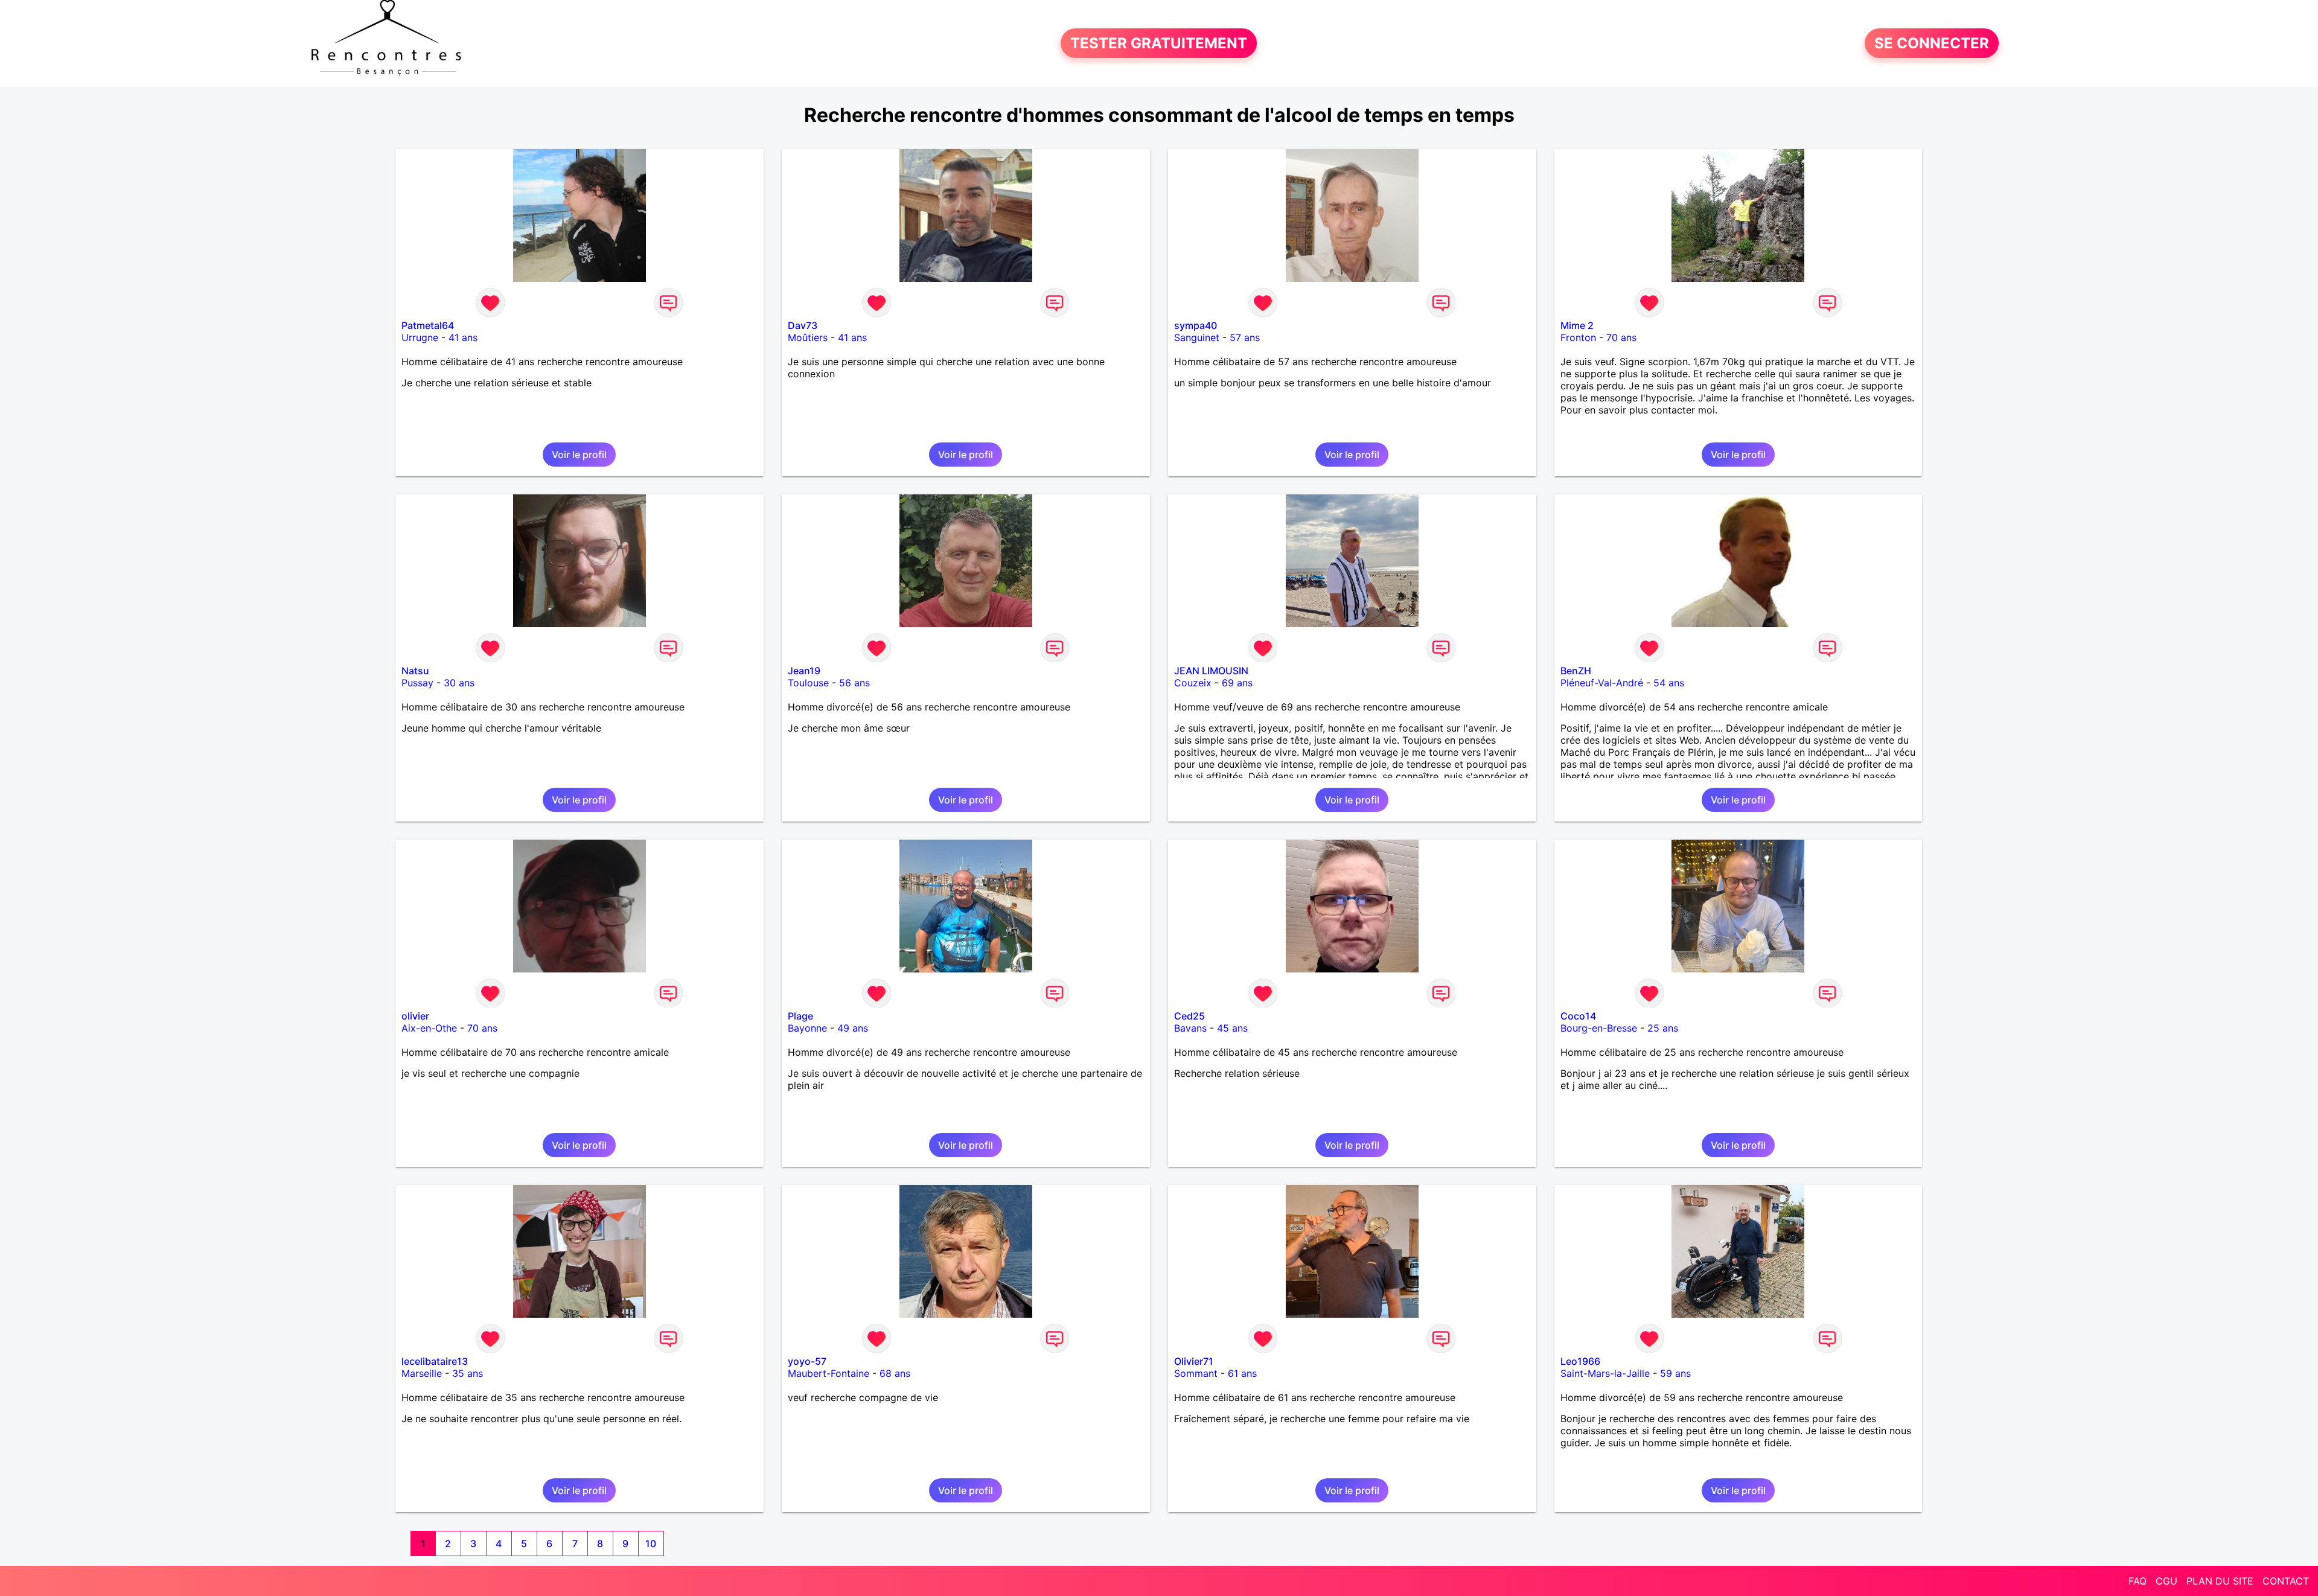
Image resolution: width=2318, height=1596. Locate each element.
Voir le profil (579, 455)
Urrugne (420, 337)
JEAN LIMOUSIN (1211, 671)
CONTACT (2286, 1581)
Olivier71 (1194, 1361)
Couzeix (1193, 683)
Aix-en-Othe (429, 1028)
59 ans (1675, 1373)
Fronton (1578, 337)
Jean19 (804, 671)
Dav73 (803, 325)
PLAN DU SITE (2220, 1581)
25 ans (1663, 1028)
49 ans (853, 1028)
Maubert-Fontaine (829, 1373)
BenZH (1576, 671)
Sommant (1196, 1373)
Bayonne (807, 1028)
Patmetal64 (428, 325)
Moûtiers (808, 337)
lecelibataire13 (435, 1361)
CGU (2166, 1581)
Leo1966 (1580, 1361)
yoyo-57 (807, 1361)
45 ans (1232, 1028)
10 (651, 1543)
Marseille (422, 1373)
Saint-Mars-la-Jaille (1605, 1373)
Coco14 (1578, 1016)
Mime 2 (1577, 325)
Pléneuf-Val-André (1602, 683)
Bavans (1190, 1028)
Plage (800, 1016)
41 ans (463, 337)
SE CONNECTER (1932, 43)
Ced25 (1189, 1016)
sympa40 (1196, 325)
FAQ (2138, 1581)
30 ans (459, 683)
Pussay (417, 683)
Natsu (415, 671)
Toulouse (808, 683)
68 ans (895, 1373)
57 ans (1245, 337)
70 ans (1621, 337)
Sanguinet (1197, 337)
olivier (415, 1016)
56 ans (854, 683)
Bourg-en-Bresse (1599, 1028)
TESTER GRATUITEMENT (1159, 43)
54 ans (1669, 683)
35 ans (468, 1373)
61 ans (1242, 1373)
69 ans (1237, 683)
